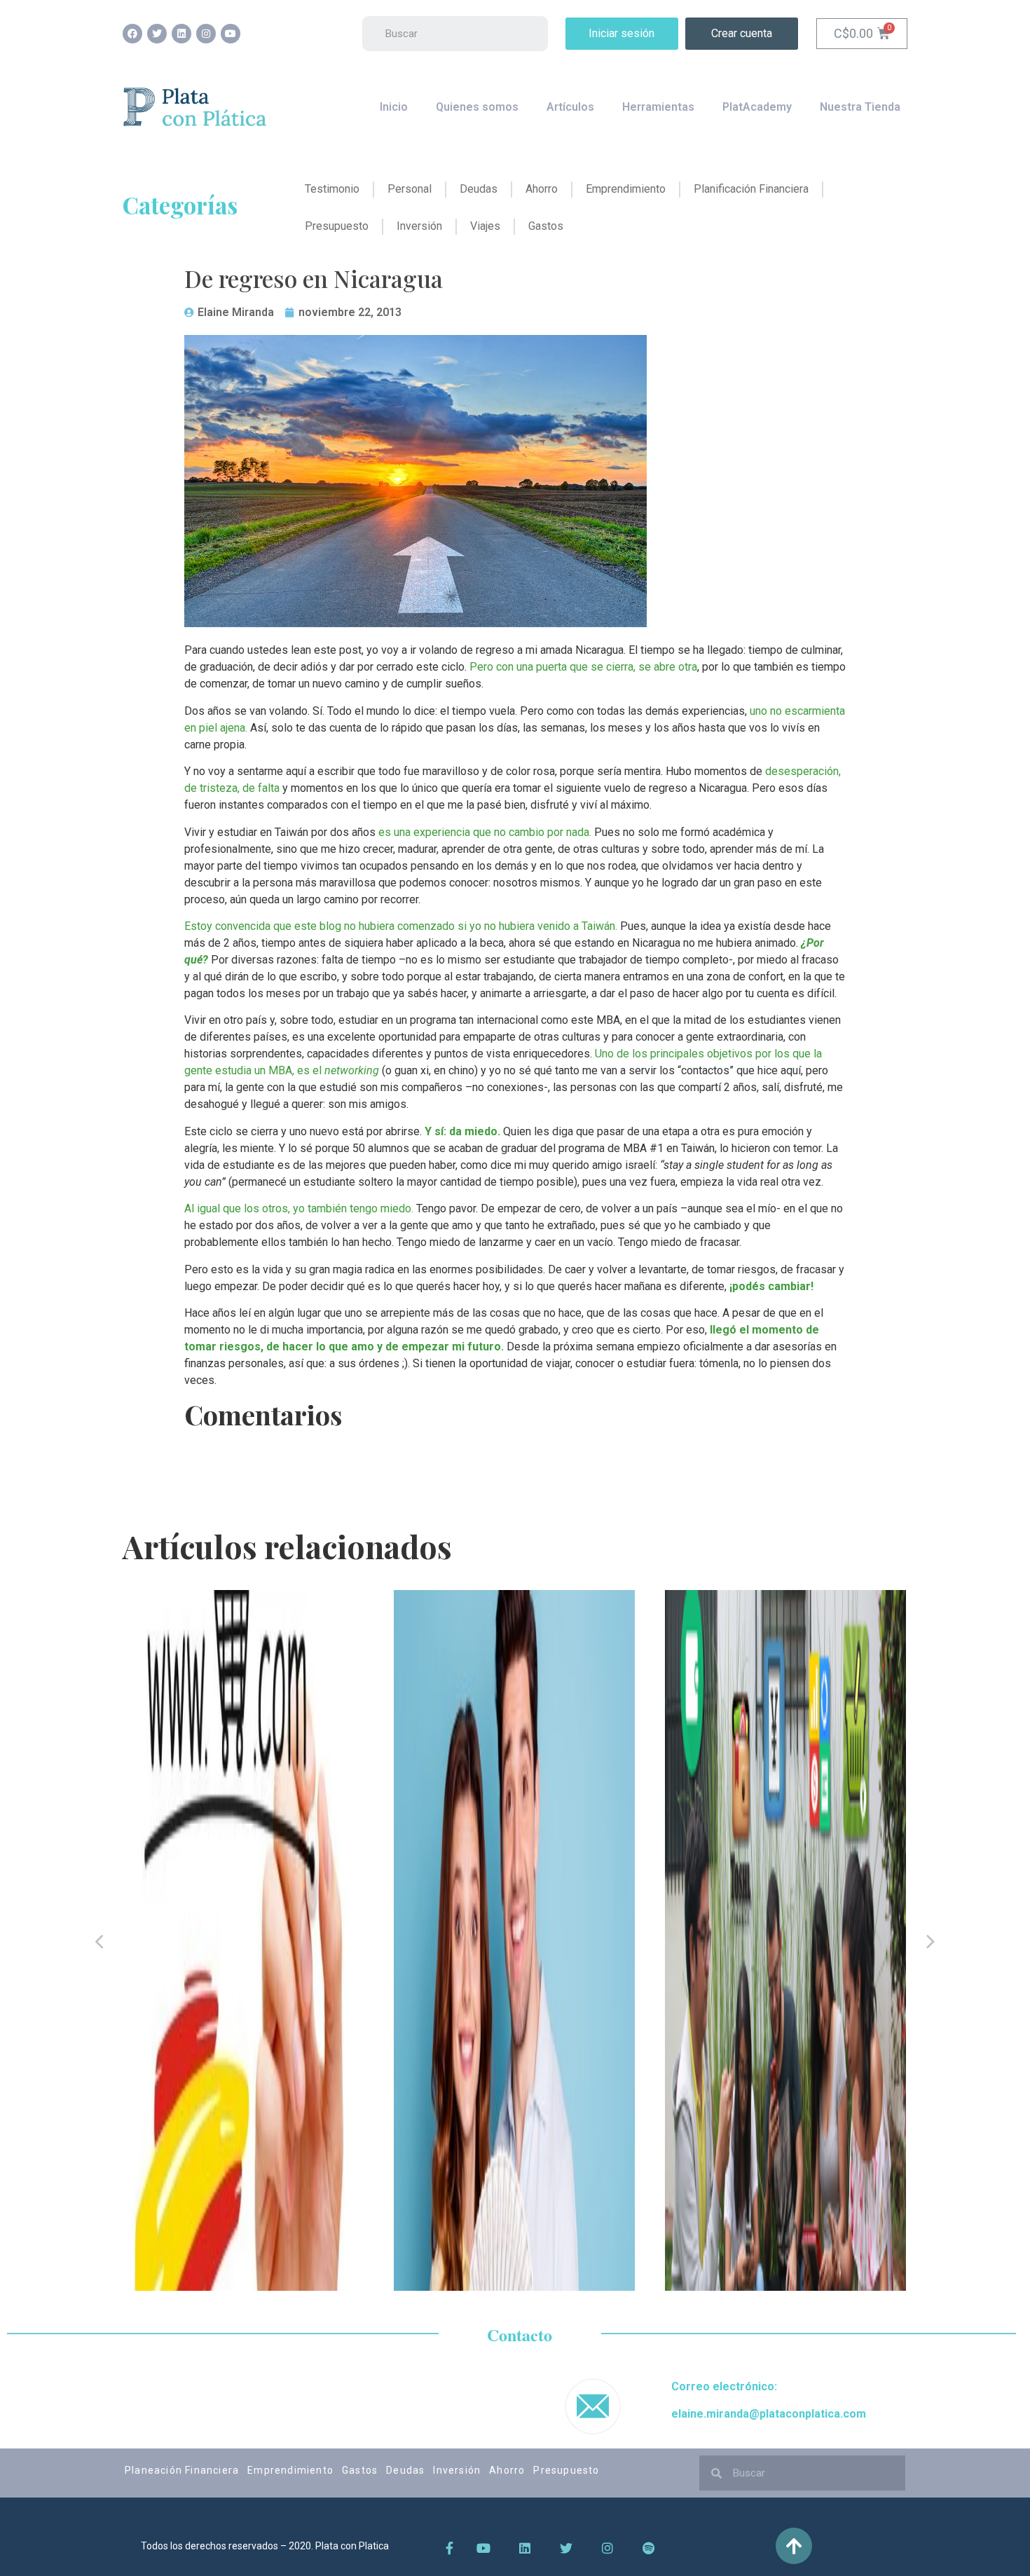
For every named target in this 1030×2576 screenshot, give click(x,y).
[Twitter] (157, 34)
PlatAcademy (757, 107)
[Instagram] (206, 34)
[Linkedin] (181, 34)
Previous (99, 1940)
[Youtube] (231, 34)
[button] (622, 34)
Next (931, 1940)
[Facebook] (132, 34)
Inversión (457, 2470)
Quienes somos (477, 107)
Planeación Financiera (182, 2470)
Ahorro (507, 2470)
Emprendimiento (290, 2470)
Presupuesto (566, 2470)
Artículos (570, 107)
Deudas (405, 2470)
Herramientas (658, 107)
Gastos (360, 2470)
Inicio (394, 107)
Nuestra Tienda (860, 107)
